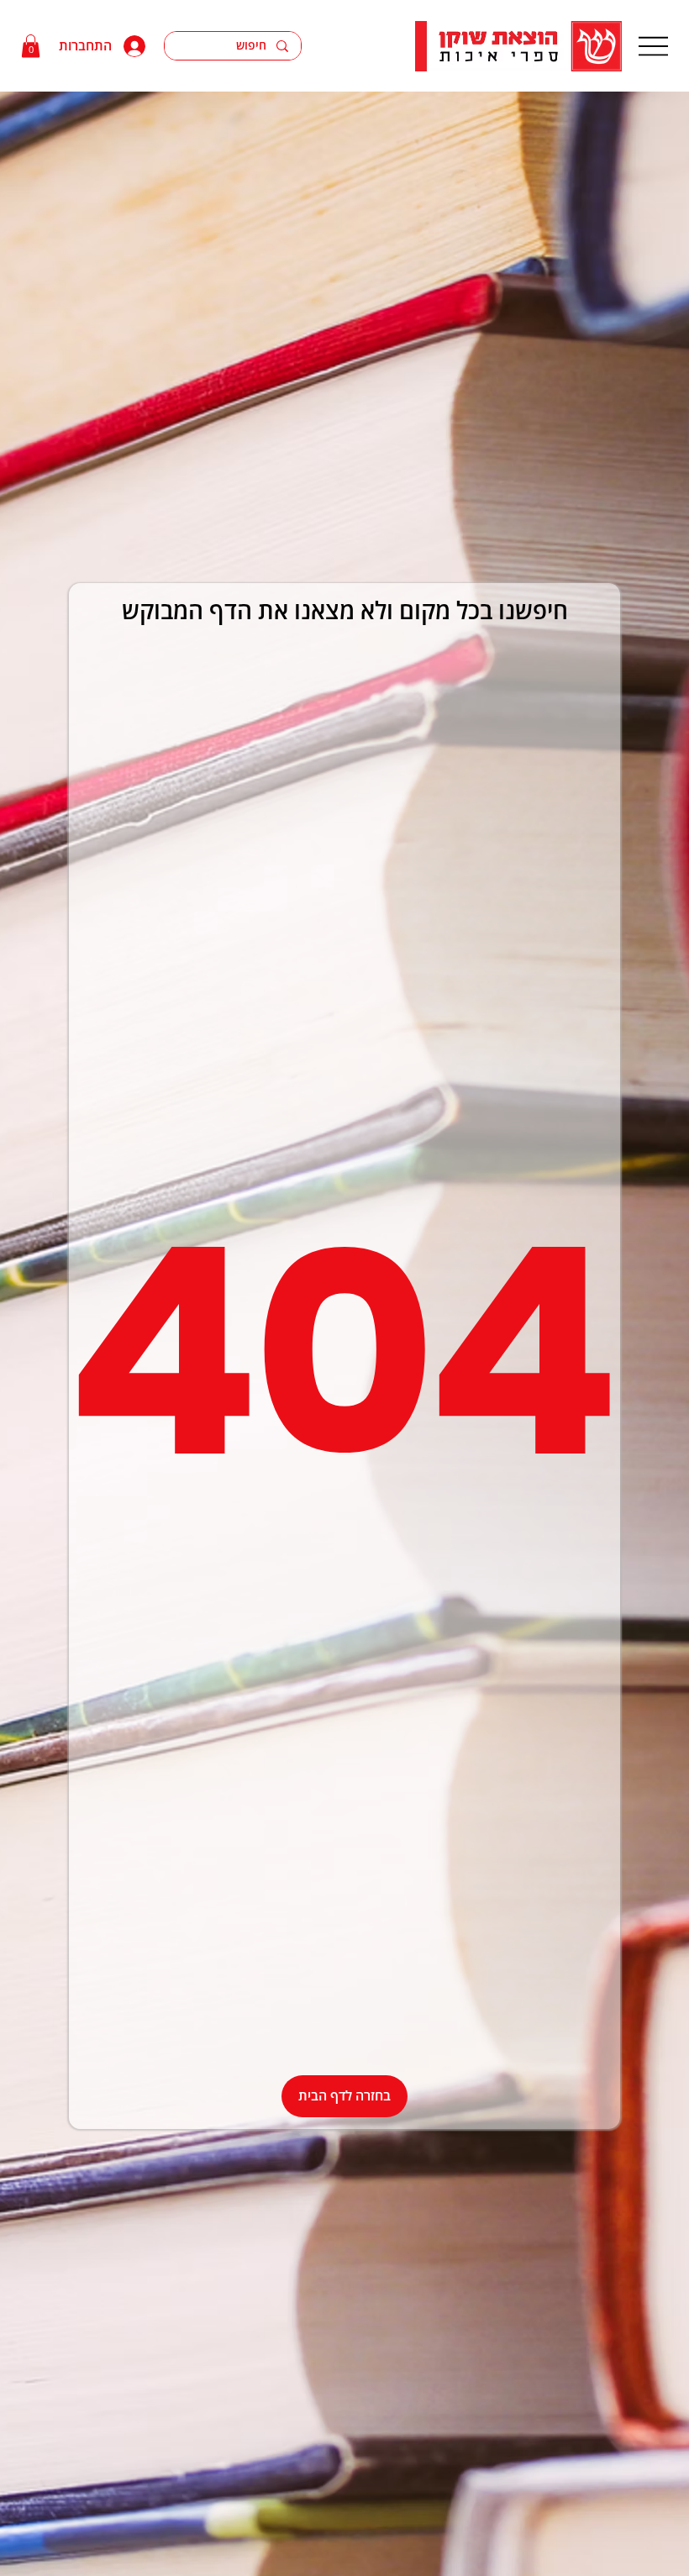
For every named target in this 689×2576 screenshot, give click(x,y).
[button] (31, 46)
